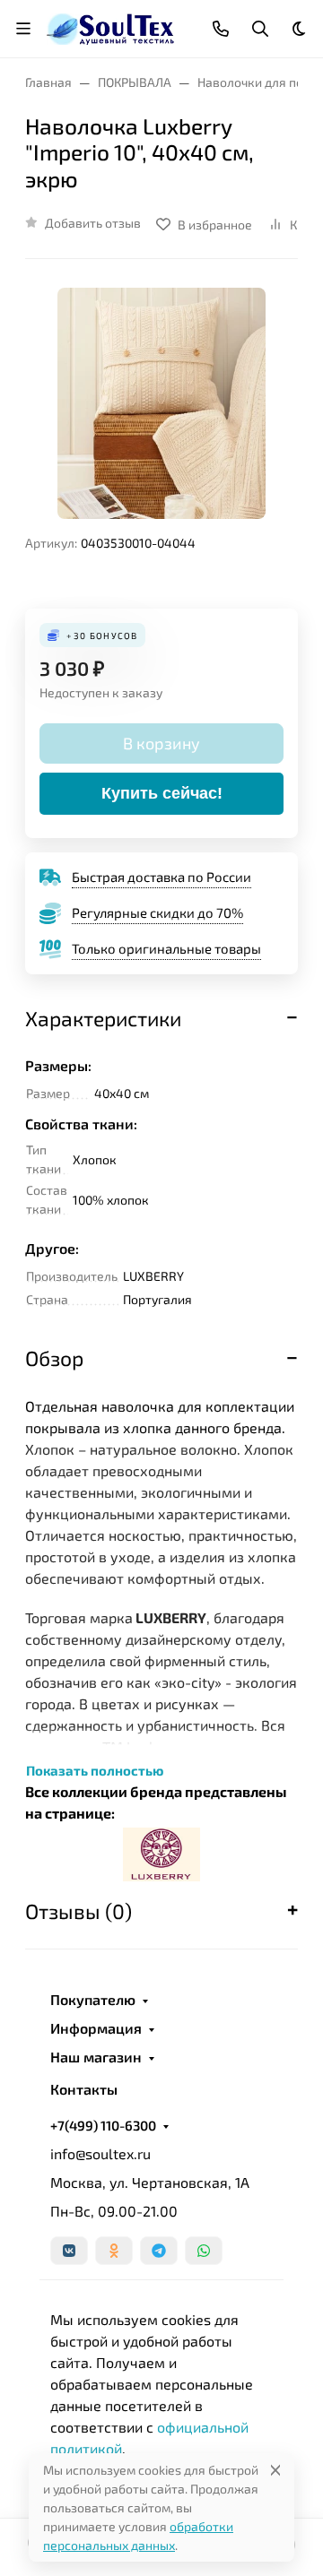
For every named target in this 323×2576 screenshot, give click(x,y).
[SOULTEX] (112, 26)
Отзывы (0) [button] (79, 1911)
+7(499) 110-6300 (103, 2125)
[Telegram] (159, 2251)
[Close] (275, 2470)
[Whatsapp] (204, 2251)
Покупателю (93, 2000)
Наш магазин (96, 2057)
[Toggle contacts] (221, 29)
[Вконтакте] (69, 2251)
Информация (96, 2028)
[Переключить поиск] (260, 29)
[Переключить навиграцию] (23, 29)
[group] (161, 403)
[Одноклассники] (114, 2251)
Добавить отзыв (93, 223)
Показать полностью (95, 1770)
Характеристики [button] (103, 1018)
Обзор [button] (54, 1358)
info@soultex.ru (100, 2153)
